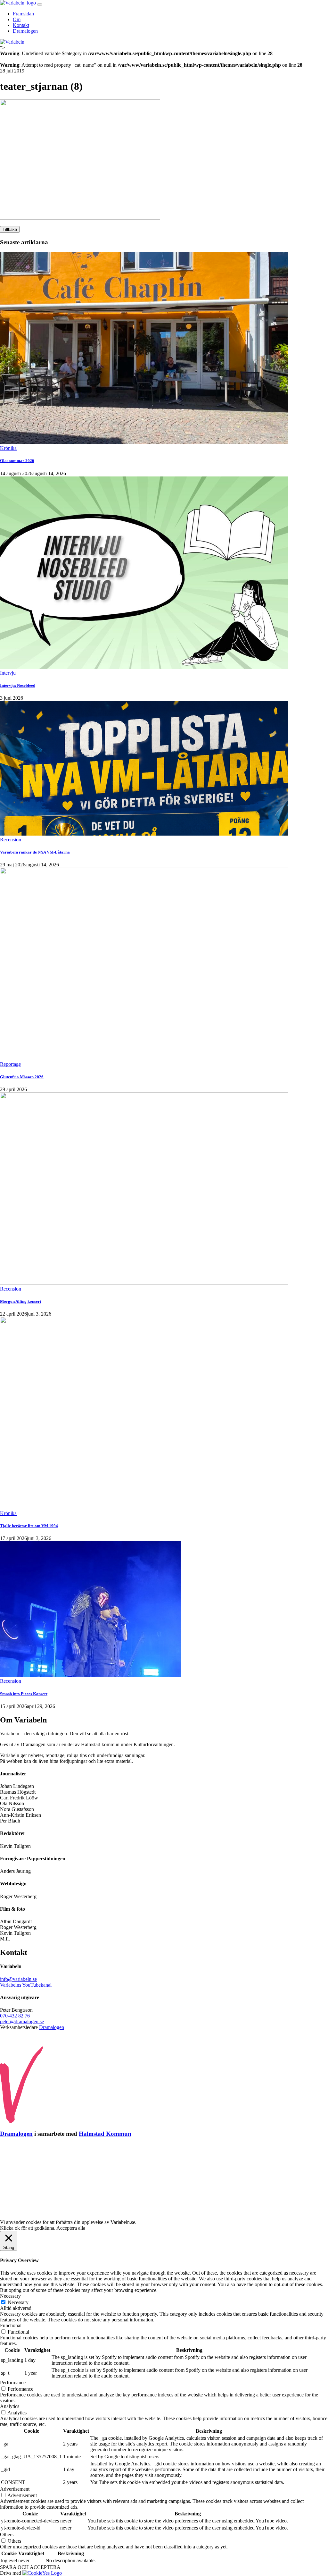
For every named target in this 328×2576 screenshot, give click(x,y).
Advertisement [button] (15, 2489)
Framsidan (23, 14)
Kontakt (21, 25)
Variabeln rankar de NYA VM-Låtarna (35, 852)
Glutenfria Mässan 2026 (22, 1077)
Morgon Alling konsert (20, 1301)
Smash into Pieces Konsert (24, 1694)
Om (17, 19)
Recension (11, 840)
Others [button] (7, 2534)
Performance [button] (13, 2382)
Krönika (8, 448)
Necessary (18, 2302)
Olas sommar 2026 (17, 461)
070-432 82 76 (15, 2016)
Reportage (10, 1064)
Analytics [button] (10, 2406)
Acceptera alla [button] (71, 2228)
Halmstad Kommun (105, 2134)
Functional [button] (11, 2325)
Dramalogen (25, 31)
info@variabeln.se (18, 1979)
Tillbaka (10, 229)
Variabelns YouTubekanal (26, 1985)
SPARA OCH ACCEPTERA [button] (30, 2567)
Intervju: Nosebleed (18, 685)
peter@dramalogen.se (22, 2021)
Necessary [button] (10, 2296)
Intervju (8, 673)
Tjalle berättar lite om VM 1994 (29, 1526)
